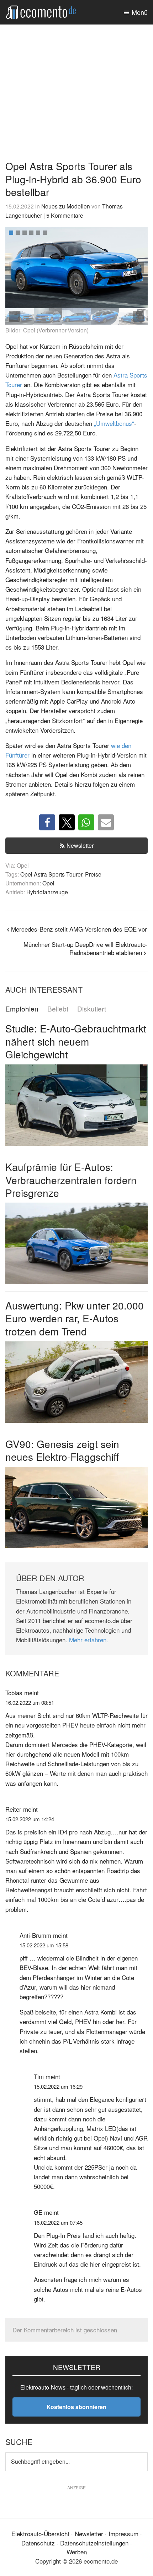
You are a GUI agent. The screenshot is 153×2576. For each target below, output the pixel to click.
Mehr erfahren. (89, 1640)
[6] (45, 233)
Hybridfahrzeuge (47, 892)
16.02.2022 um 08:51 (30, 1702)
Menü (140, 12)
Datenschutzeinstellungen (94, 2543)
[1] (11, 233)
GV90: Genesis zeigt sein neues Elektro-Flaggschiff (62, 1450)
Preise (93, 874)
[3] (25, 233)
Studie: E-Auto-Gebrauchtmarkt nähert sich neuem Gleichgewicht (76, 1041)
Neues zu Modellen (66, 206)
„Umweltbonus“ (114, 423)
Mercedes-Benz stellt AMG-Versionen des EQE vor (79, 929)
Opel (48, 883)
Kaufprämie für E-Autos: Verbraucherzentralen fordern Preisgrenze (71, 1180)
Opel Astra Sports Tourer (51, 874)
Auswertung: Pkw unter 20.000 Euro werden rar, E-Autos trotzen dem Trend (75, 1318)
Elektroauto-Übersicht (40, 2534)
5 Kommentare (65, 215)
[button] (138, 268)
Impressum (123, 2534)
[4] (31, 233)
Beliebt (58, 1009)
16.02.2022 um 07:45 (58, 2222)
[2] (18, 233)
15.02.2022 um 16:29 (58, 2086)
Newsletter (80, 845)
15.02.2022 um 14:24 (30, 1819)
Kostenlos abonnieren (76, 2407)
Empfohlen (22, 1009)
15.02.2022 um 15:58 (44, 1945)
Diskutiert (92, 1009)
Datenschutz (38, 2543)
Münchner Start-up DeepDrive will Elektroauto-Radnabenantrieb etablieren (86, 948)
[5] (38, 233)
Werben (77, 2552)
